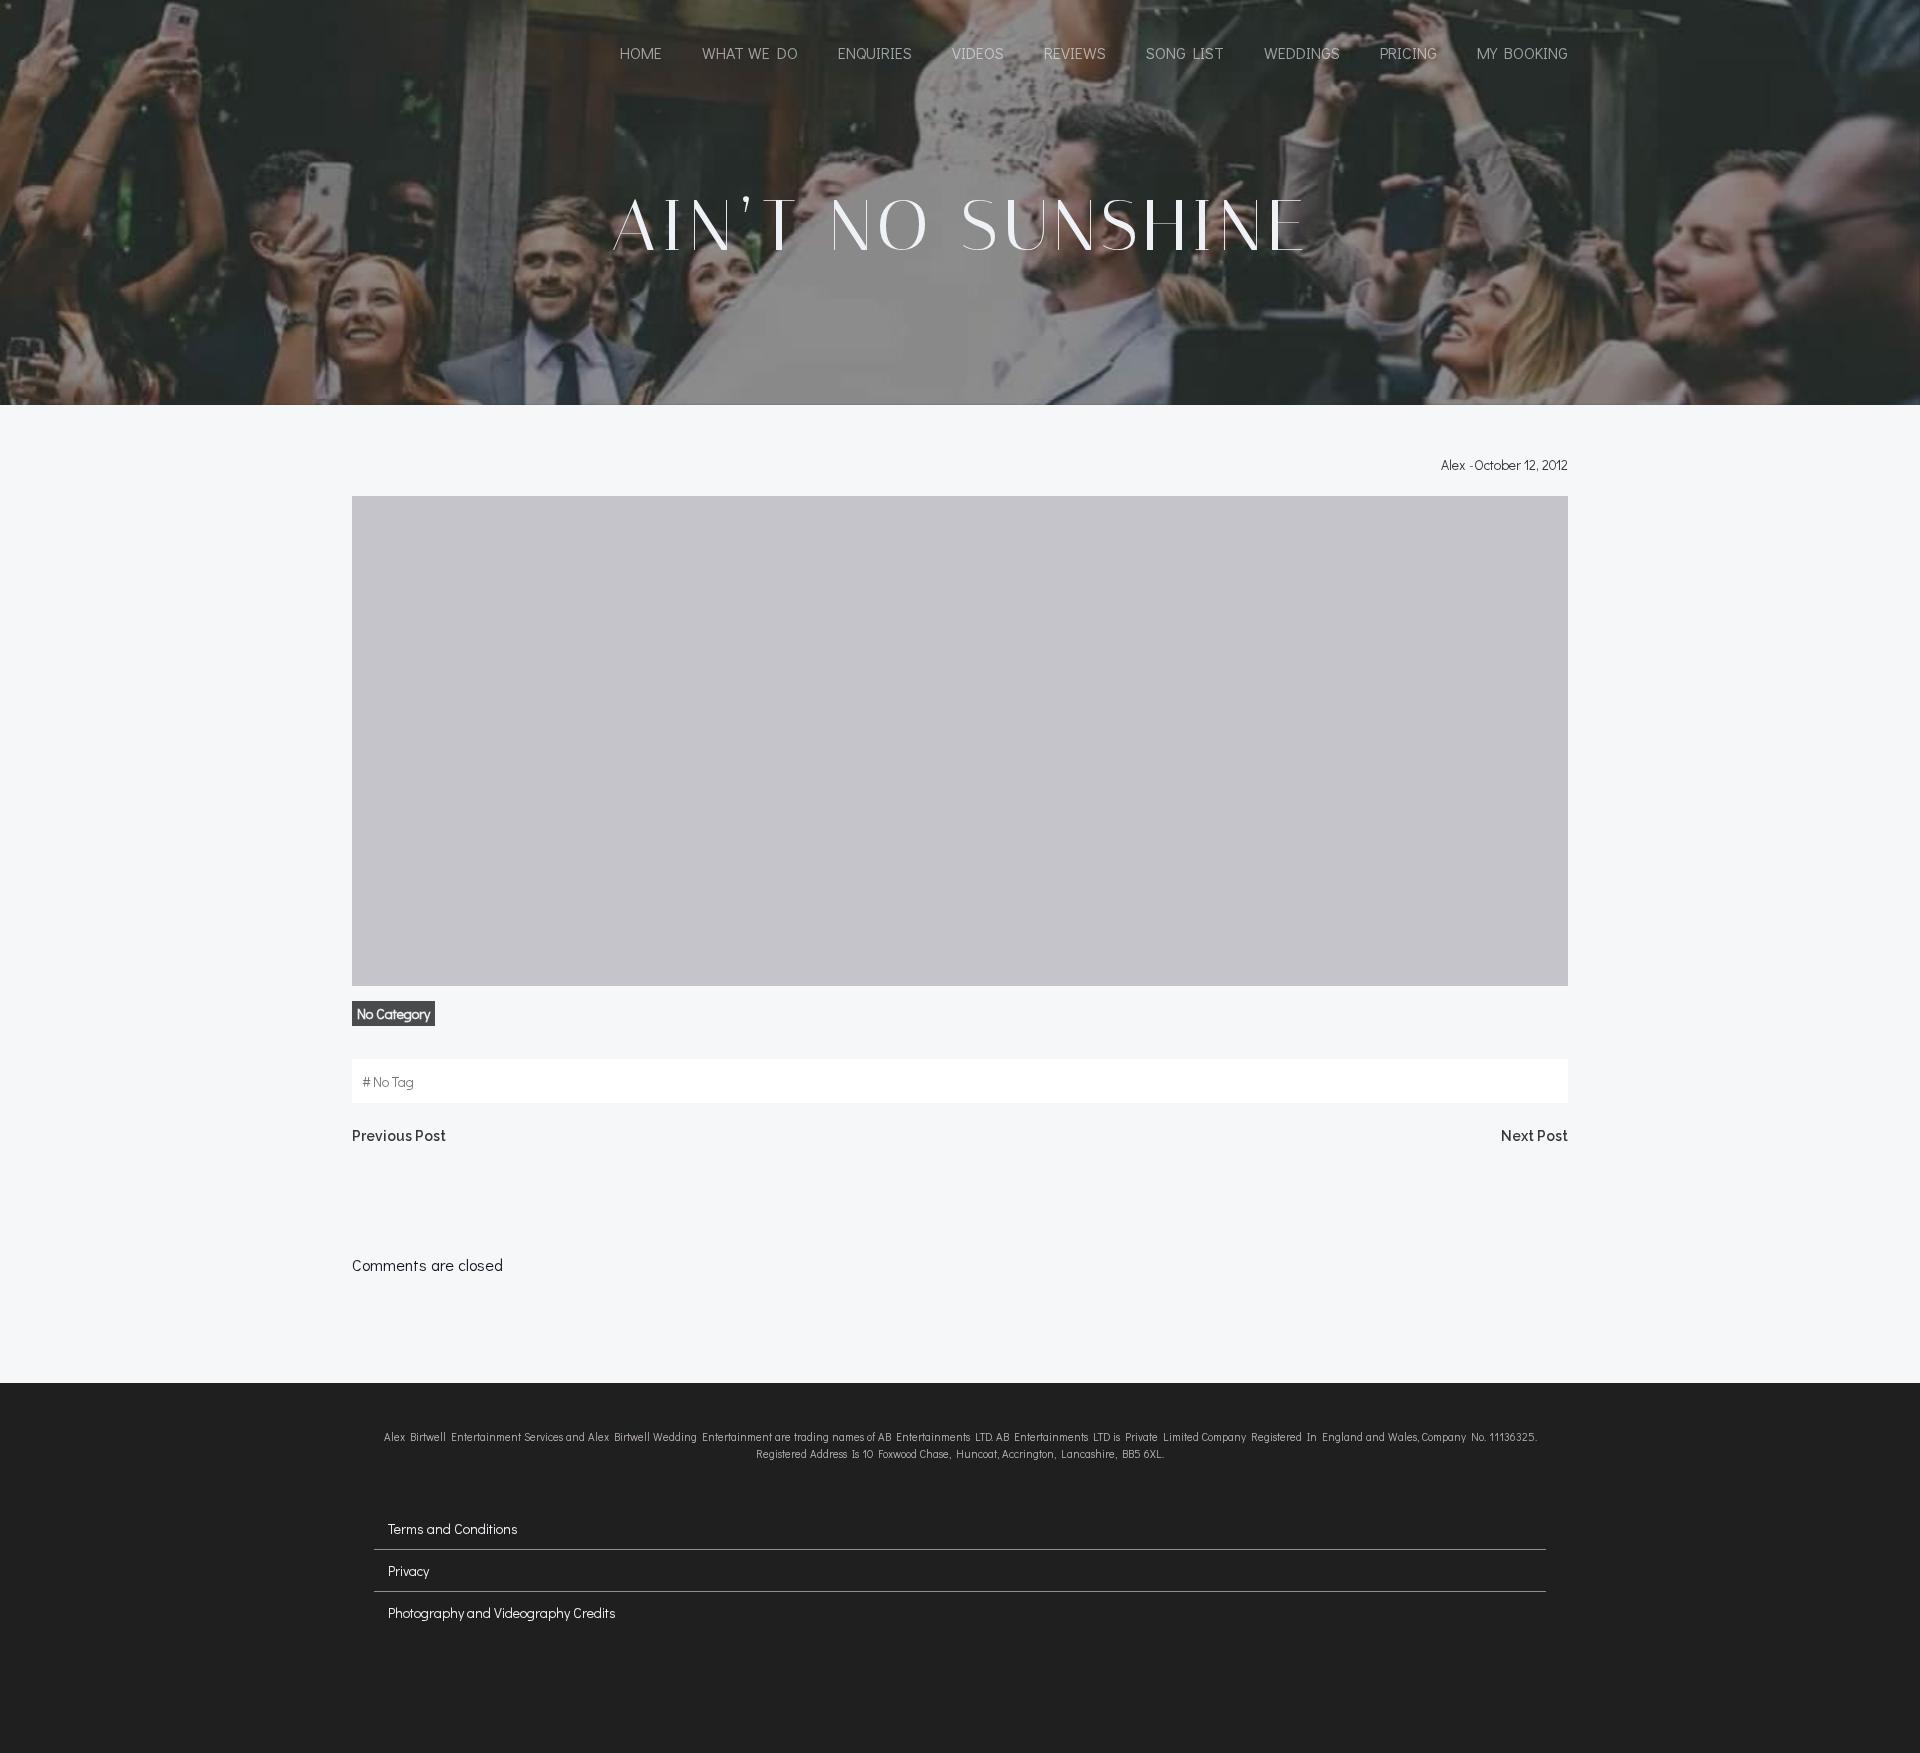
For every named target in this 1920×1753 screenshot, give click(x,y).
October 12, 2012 (1521, 464)
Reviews (1075, 52)
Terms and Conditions (453, 1528)
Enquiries (875, 52)
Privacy (408, 1570)
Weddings (1302, 52)
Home (641, 52)
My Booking (1522, 52)
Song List (1185, 52)
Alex (1453, 464)
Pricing (1408, 52)
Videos (978, 52)
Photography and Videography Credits (502, 1612)
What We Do (750, 52)
